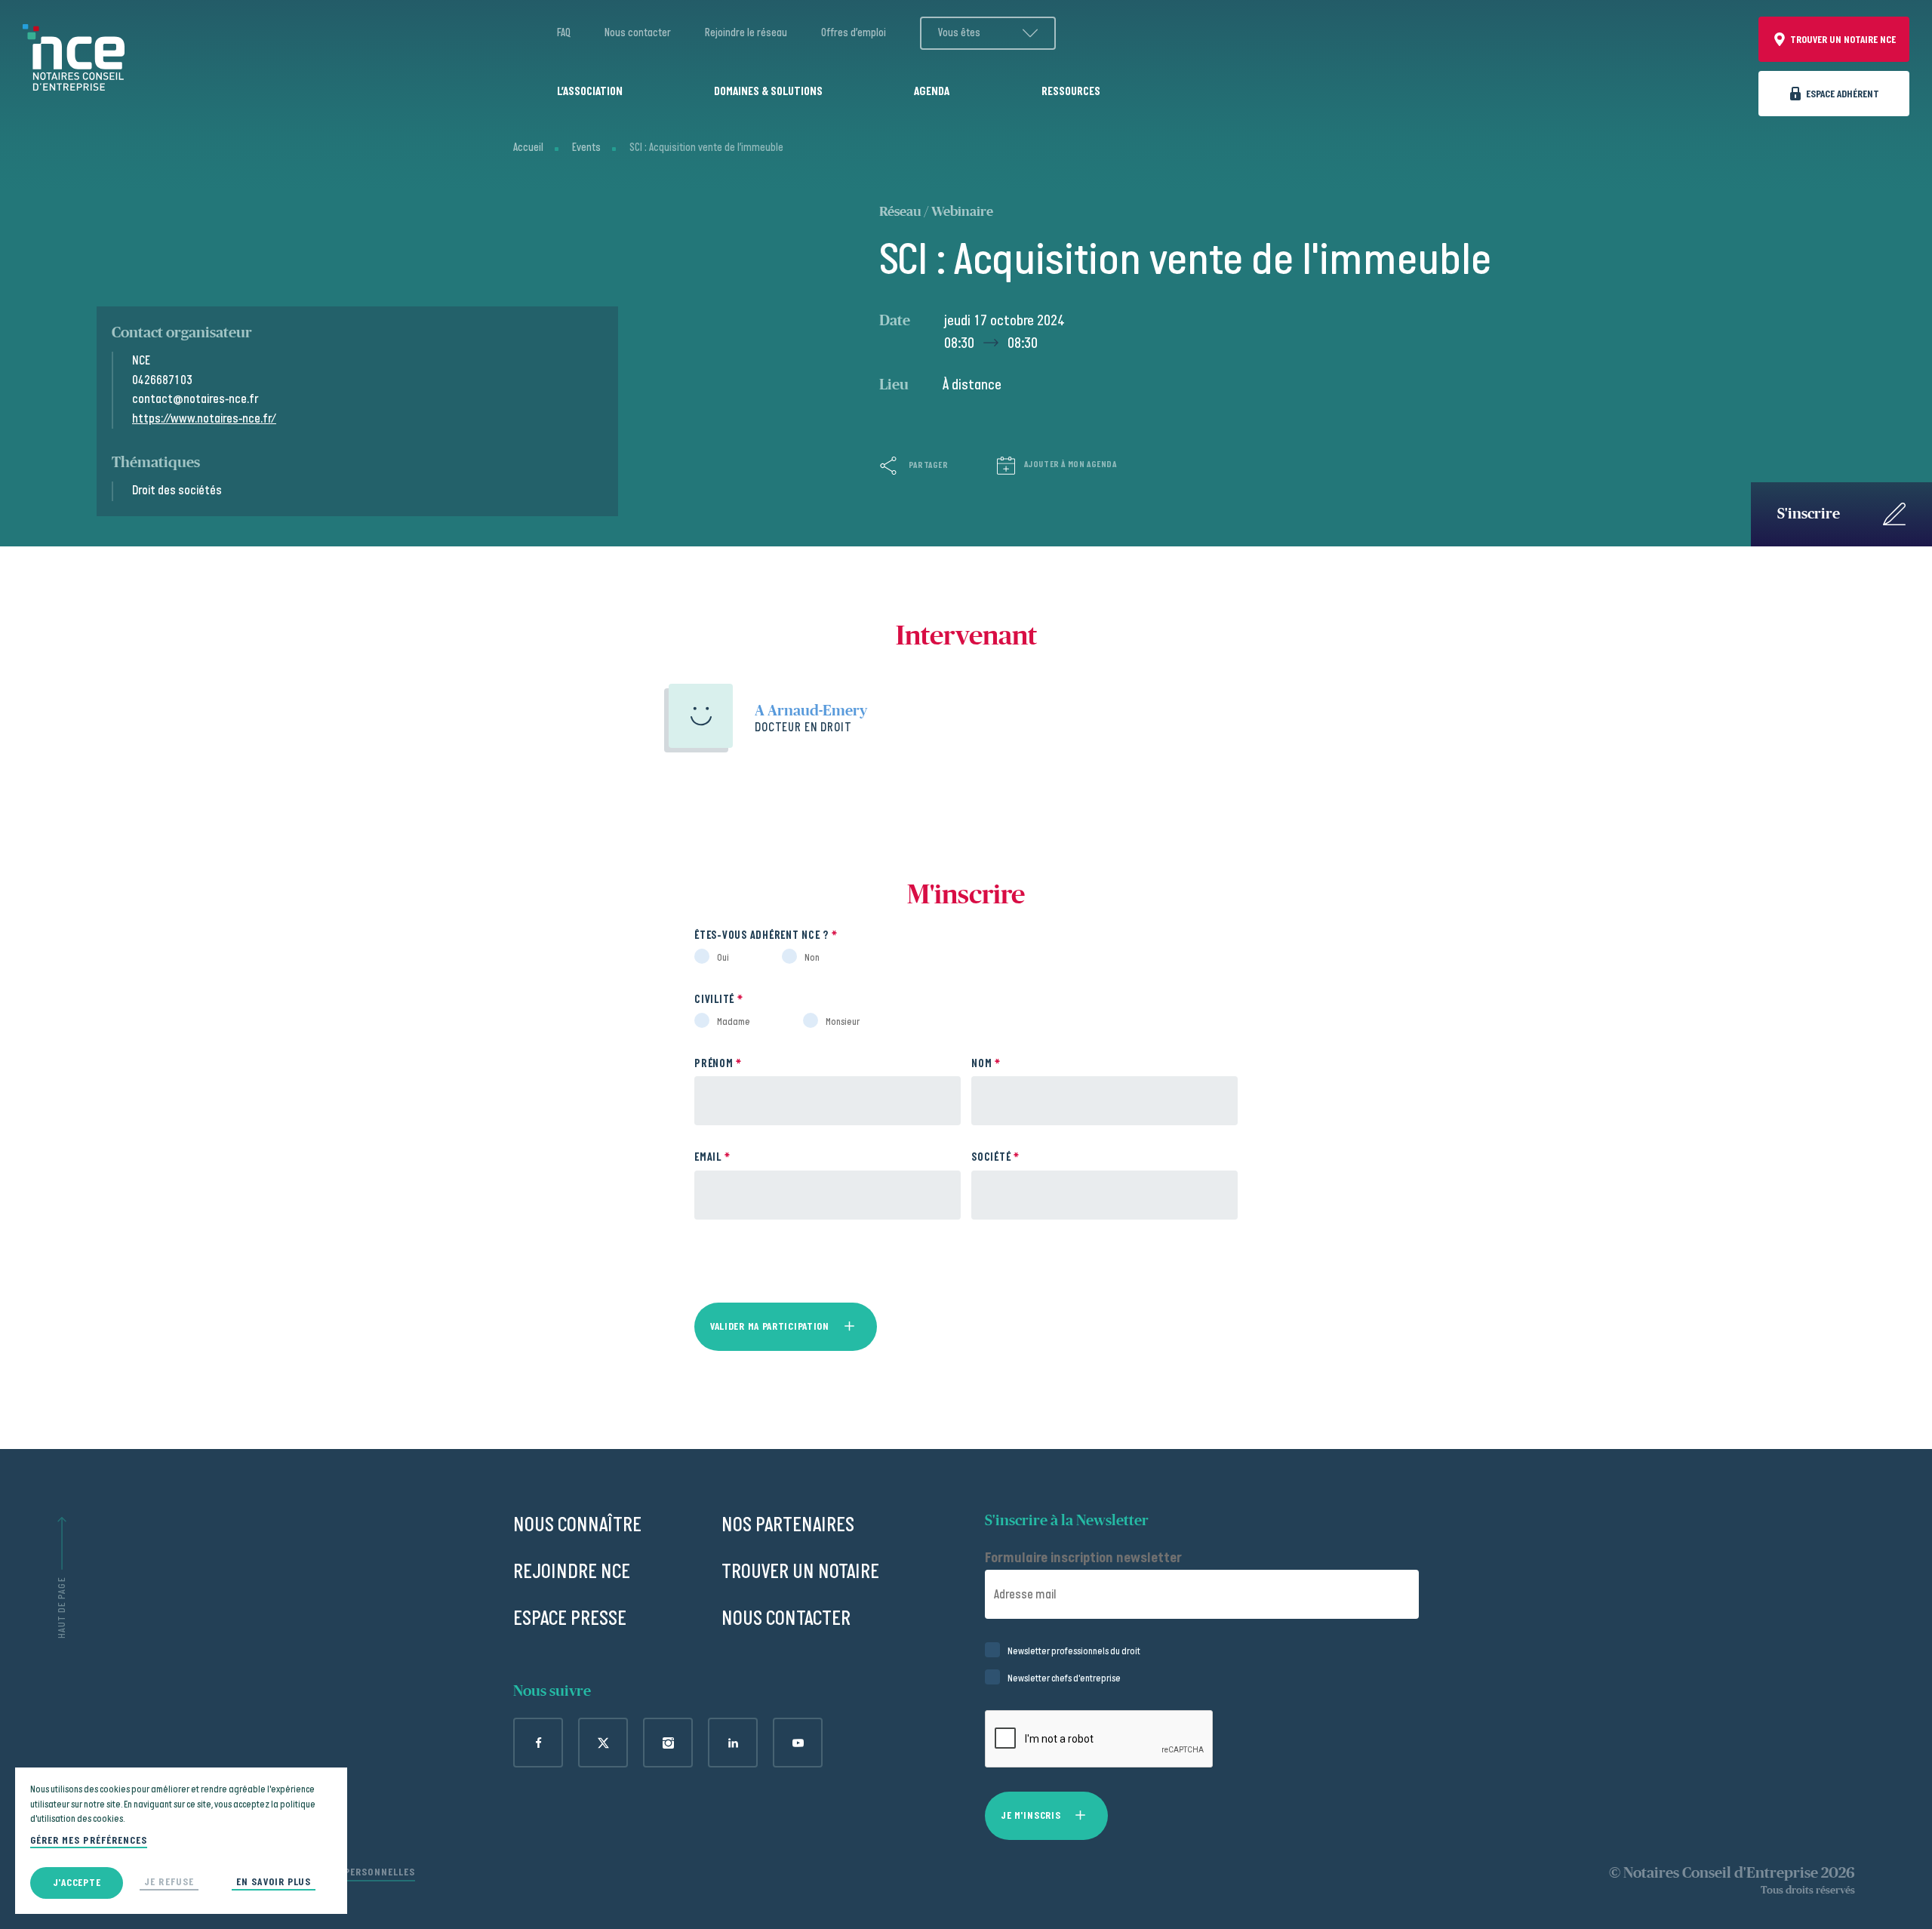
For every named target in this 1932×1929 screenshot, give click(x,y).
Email (712, 1157)
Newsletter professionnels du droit (1074, 1651)
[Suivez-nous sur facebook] (538, 1743)
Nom (986, 1064)
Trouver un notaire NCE (1843, 40)
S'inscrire (1809, 514)
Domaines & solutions (768, 92)
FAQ (564, 33)
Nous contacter (638, 33)
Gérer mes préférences (89, 1841)
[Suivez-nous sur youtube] (798, 1743)
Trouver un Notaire (800, 1572)
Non (812, 958)
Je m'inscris (1031, 1815)
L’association (590, 92)
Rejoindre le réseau (746, 33)
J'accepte (77, 1883)
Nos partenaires (788, 1525)
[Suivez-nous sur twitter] (603, 1743)
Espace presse (570, 1618)
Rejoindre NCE (572, 1572)
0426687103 (162, 380)
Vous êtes (959, 33)
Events (586, 148)
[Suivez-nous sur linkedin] (733, 1743)
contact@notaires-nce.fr (195, 399)
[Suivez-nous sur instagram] (668, 1743)
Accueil (528, 148)
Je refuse (169, 1882)
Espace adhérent (1843, 94)
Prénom (718, 1064)
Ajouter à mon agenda (1071, 465)
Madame (734, 1022)
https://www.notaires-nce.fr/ (204, 419)
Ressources (1071, 92)
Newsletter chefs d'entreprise (1064, 1678)
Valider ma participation (770, 1326)
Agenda (932, 92)
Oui (723, 958)
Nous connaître (577, 1525)
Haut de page (62, 1608)
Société (995, 1157)
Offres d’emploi (854, 33)
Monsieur (843, 1022)
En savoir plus (274, 1882)
